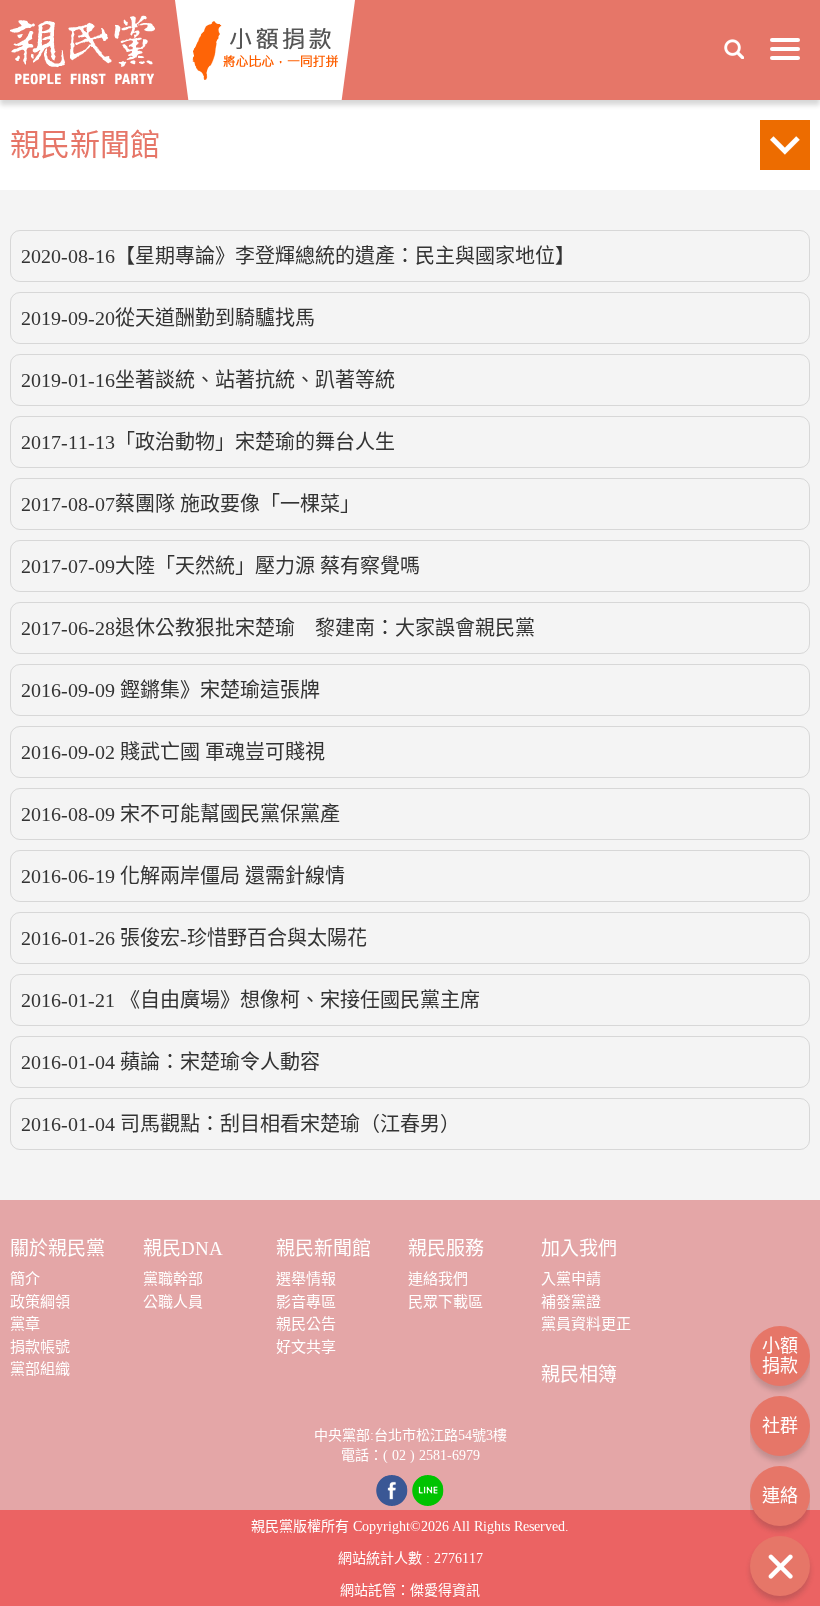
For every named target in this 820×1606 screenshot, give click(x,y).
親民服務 (446, 1248)
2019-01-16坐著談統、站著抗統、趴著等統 (208, 380)
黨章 (25, 1324)
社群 (780, 1426)
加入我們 (579, 1248)
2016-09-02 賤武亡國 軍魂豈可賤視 (173, 752)
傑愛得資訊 (445, 1590)
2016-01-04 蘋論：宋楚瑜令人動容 (170, 1062)
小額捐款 (780, 1356)
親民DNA (183, 1248)
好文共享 (306, 1347)
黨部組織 (40, 1369)
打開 (780, 1566)
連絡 (780, 1496)
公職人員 (173, 1302)
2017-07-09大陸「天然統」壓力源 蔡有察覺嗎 (220, 566)
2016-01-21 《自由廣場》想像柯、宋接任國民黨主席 (250, 1000)
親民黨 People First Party (82, 50)
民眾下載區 (445, 1302)
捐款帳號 (40, 1347)
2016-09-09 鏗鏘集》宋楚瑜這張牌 (170, 690)
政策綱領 (40, 1302)
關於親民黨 (57, 1248)
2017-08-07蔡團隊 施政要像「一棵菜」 (190, 504)
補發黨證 (571, 1302)
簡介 (25, 1279)
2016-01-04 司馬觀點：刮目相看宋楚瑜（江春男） (240, 1124)
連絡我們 (438, 1279)
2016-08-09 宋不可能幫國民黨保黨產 (180, 814)
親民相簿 (579, 1374)
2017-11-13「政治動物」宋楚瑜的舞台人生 (208, 442)
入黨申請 (571, 1279)
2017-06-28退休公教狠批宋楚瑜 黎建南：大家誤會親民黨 (278, 628)
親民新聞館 (323, 1248)
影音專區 (306, 1302)
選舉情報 (306, 1279)
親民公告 (306, 1324)
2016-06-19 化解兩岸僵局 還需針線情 (183, 876)
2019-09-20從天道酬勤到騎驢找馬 (168, 318)
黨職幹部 (173, 1279)
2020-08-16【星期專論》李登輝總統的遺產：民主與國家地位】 (298, 256)
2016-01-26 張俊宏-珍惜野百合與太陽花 (194, 938)
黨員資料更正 (586, 1324)
